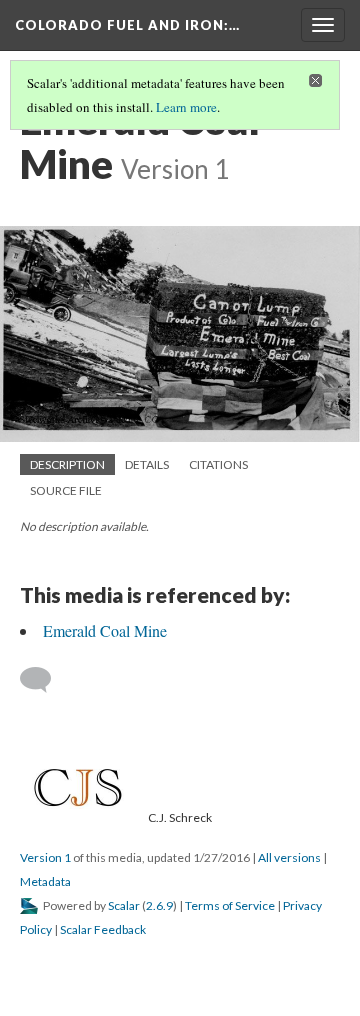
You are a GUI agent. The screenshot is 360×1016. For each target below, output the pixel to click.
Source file (66, 490)
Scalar (124, 905)
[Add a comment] (44, 680)
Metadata (45, 881)
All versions (289, 857)
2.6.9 (159, 905)
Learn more (186, 107)
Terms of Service (230, 905)
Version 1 (45, 857)
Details (147, 464)
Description (67, 464)
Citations (218, 464)
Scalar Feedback (103, 929)
